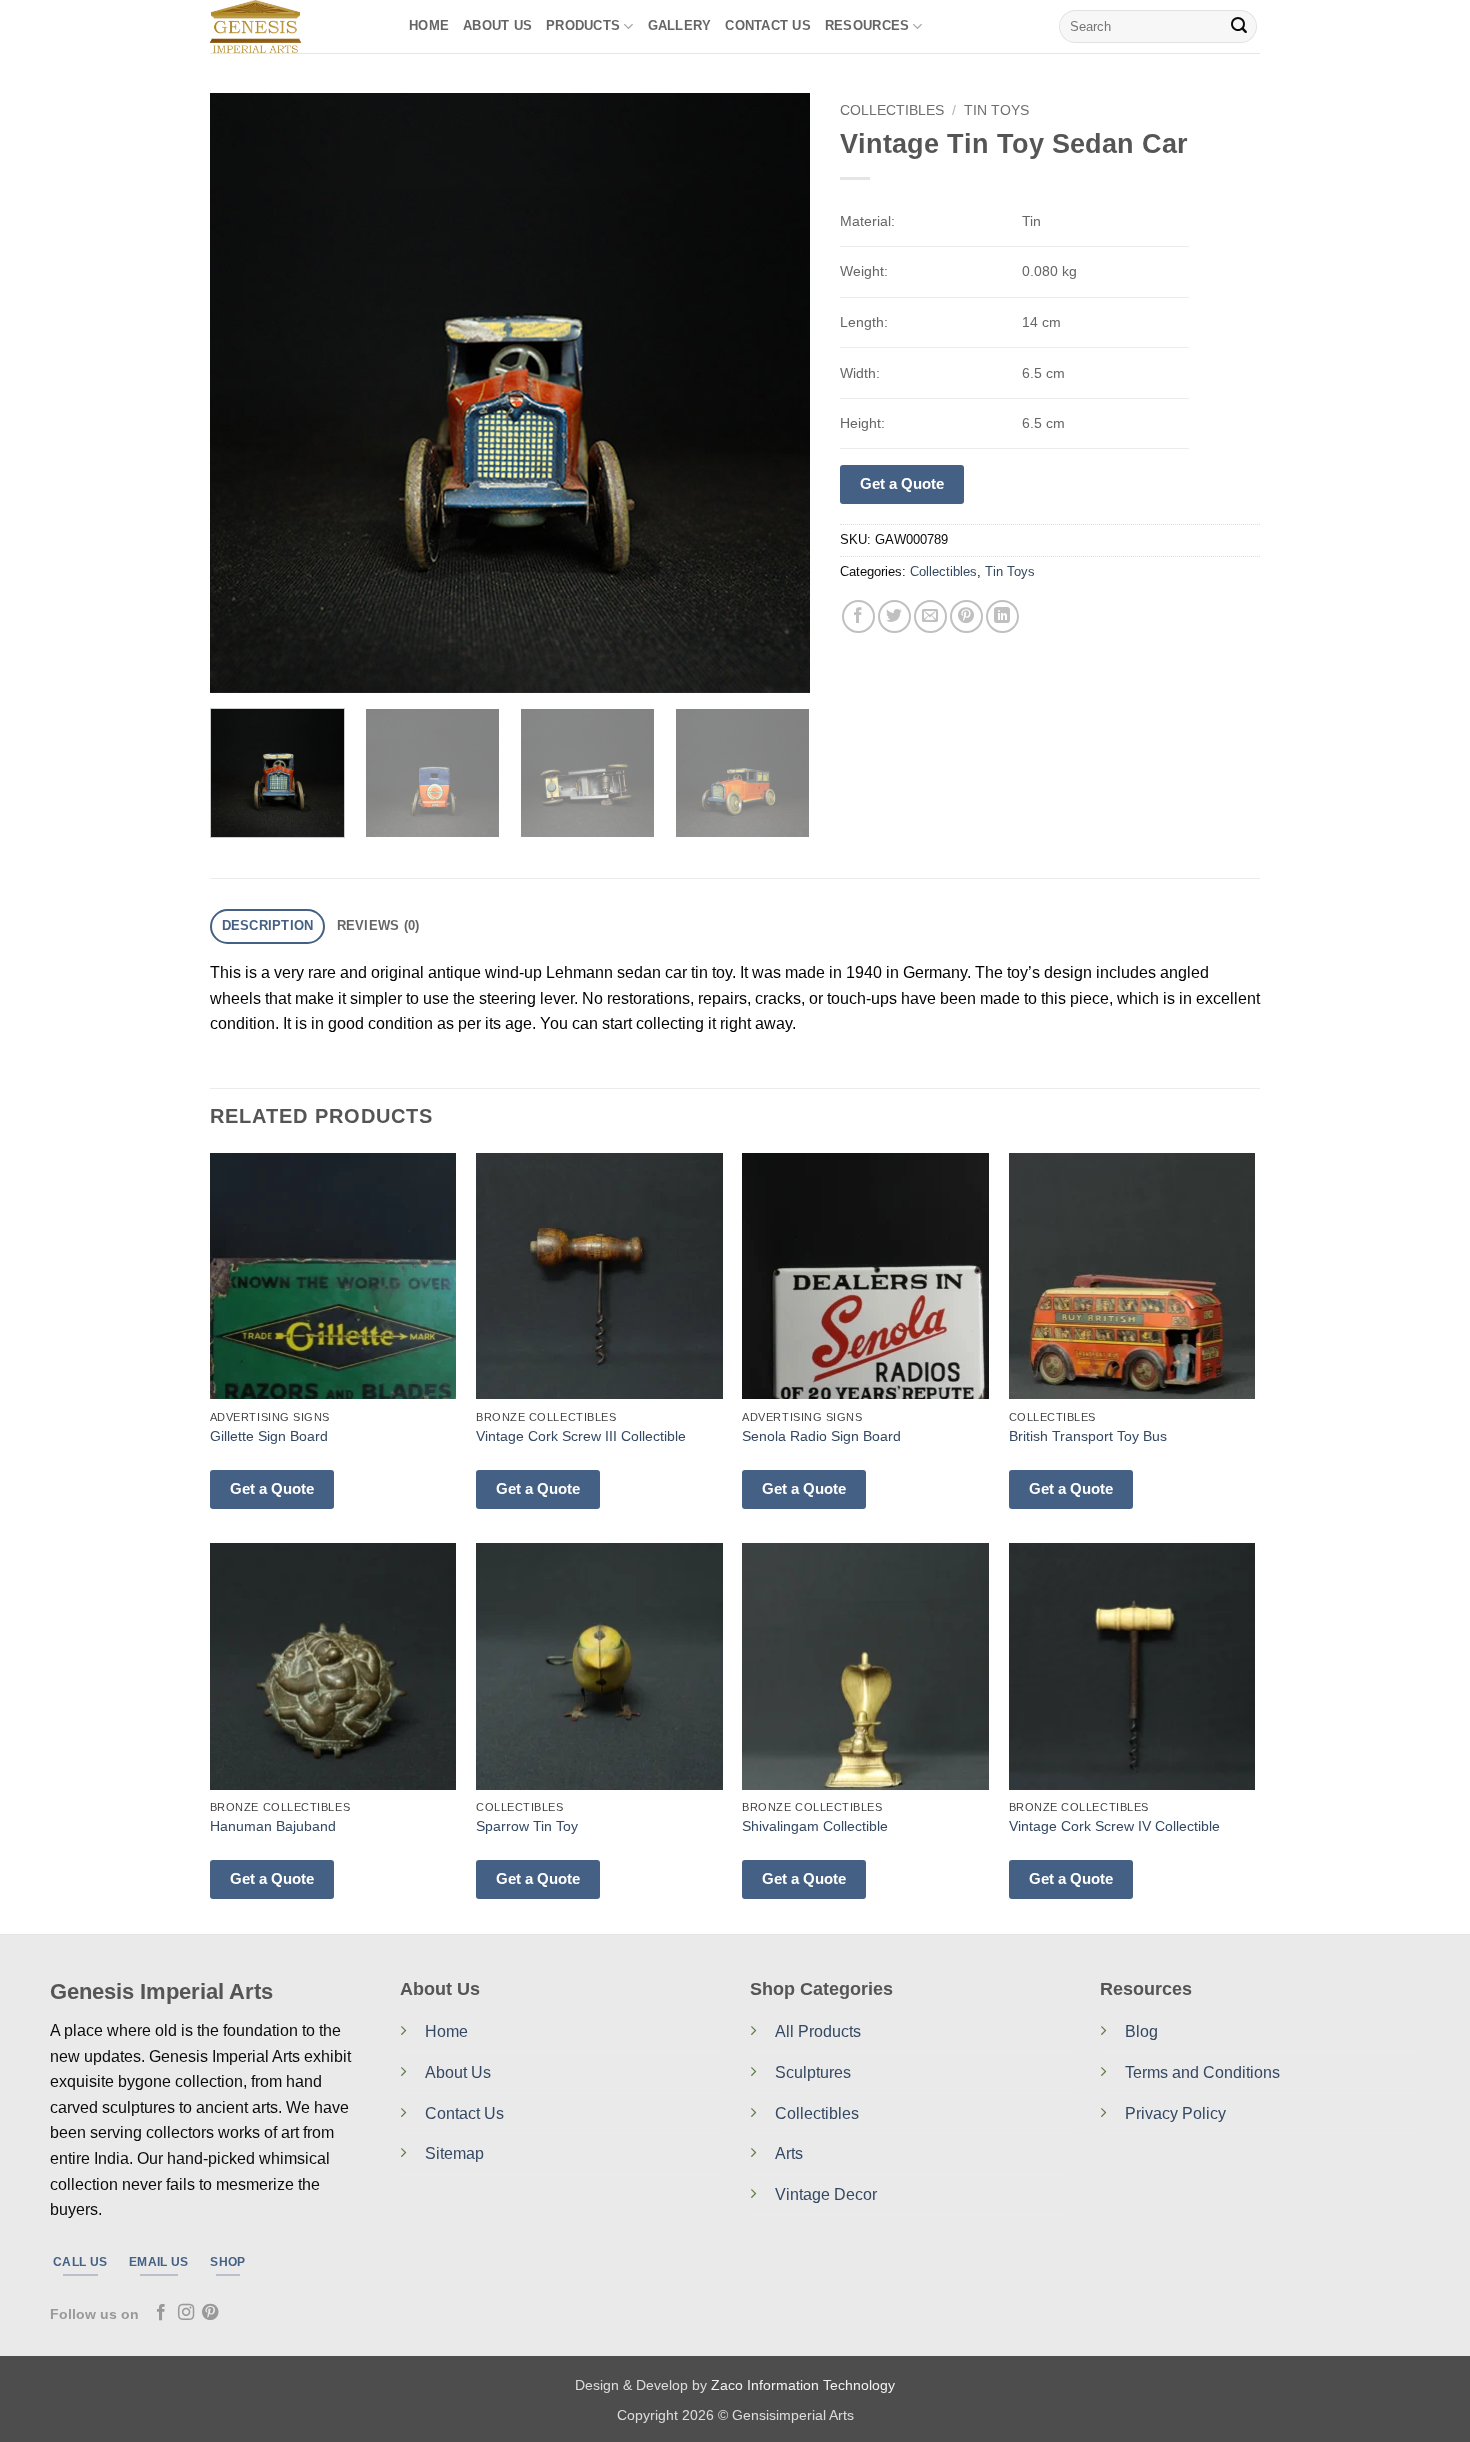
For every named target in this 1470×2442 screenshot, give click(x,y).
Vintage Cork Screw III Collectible (581, 1436)
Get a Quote (902, 483)
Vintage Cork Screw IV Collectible (1114, 1826)
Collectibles (892, 110)
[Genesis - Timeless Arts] (294, 26)
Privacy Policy (1175, 2113)
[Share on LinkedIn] (1002, 616)
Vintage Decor (826, 2194)
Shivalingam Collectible (815, 1826)
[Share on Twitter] (894, 616)
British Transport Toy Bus (1088, 1436)
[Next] (773, 393)
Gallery (680, 25)
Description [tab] (268, 925)
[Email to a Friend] (930, 616)
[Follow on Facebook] (161, 2313)
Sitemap (454, 2153)
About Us (497, 25)
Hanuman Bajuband (273, 1826)
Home (429, 25)
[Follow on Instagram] (186, 2313)
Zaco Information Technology (803, 2385)
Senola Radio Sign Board (821, 1436)
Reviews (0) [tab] (378, 925)
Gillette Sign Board (269, 1436)
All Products (818, 2031)
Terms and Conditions (1202, 2072)
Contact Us (464, 2113)
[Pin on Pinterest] (966, 616)
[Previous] (247, 393)
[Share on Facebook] (858, 616)
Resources (867, 25)
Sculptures (813, 2072)
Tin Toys (996, 110)
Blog (1141, 2031)
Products (583, 25)
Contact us (768, 25)
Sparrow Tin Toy (527, 1826)
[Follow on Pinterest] (210, 2313)
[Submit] (1239, 27)
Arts (789, 2153)
